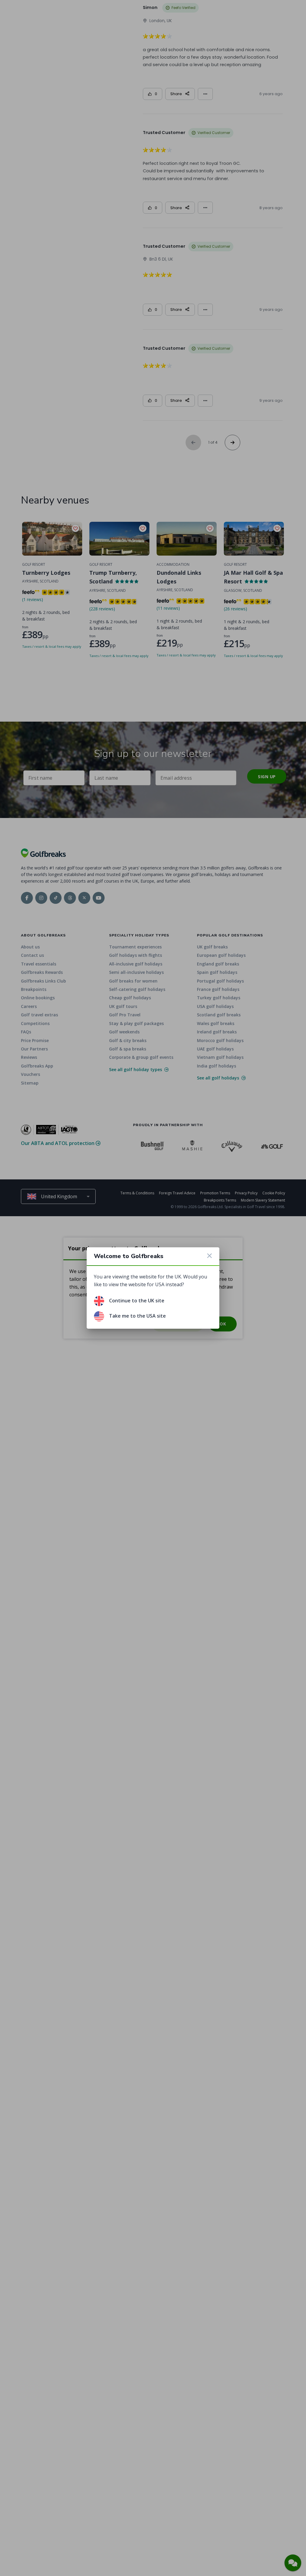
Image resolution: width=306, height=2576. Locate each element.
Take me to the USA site (137, 1316)
